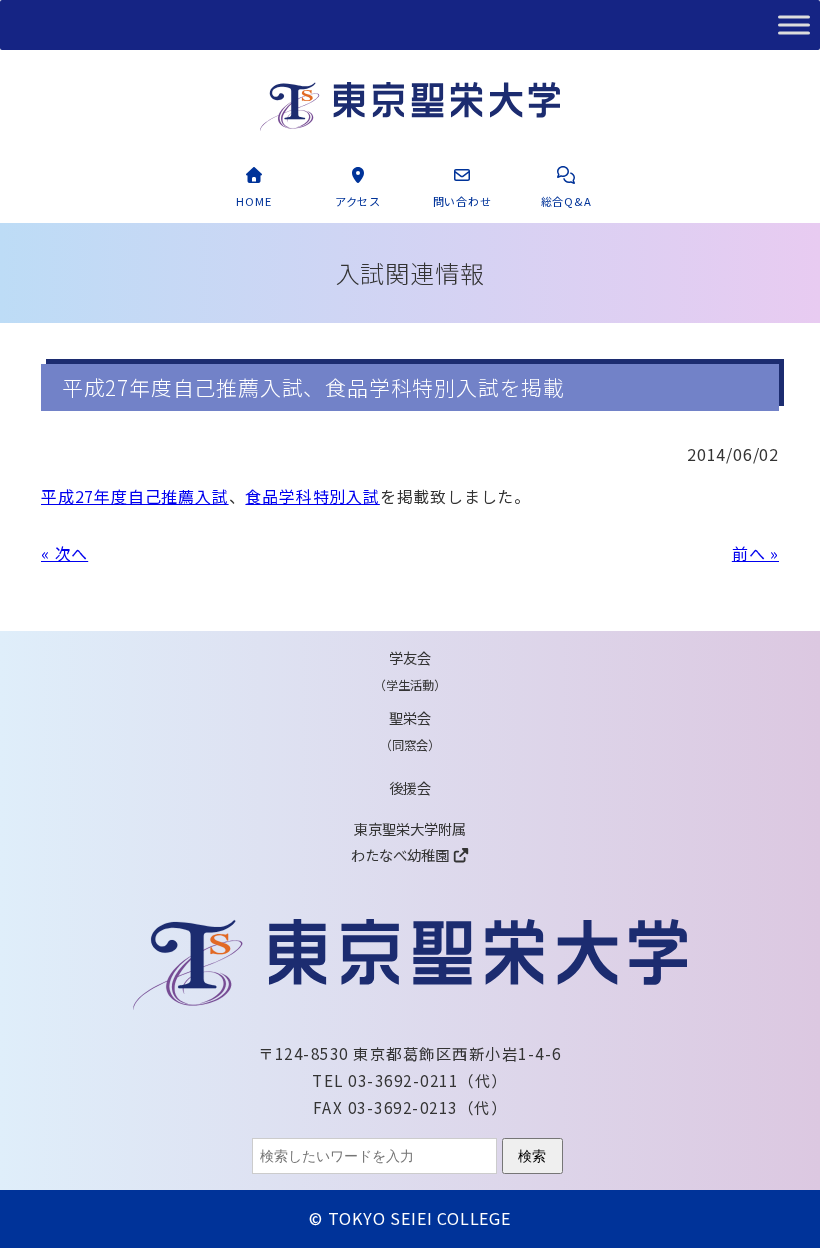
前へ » (755, 553)
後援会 (410, 787)
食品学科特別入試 (312, 496)
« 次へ (64, 553)
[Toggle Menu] (794, 24)
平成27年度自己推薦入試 (135, 496)
